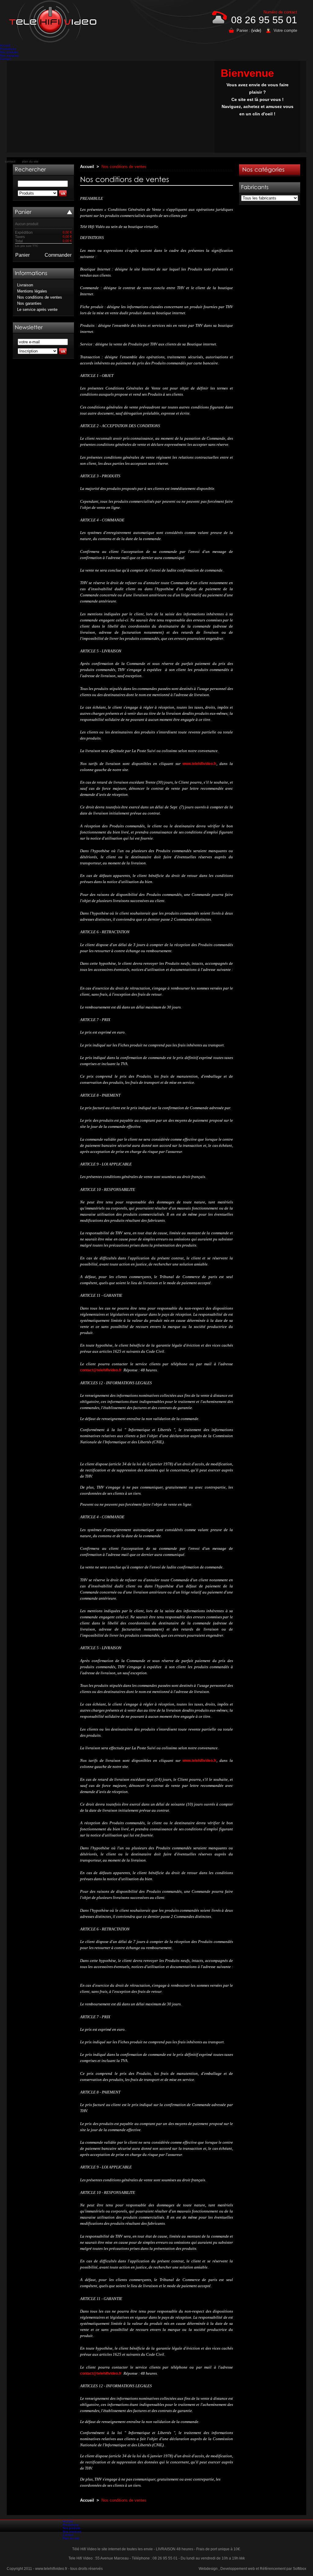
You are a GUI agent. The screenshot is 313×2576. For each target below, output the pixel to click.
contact (10, 161)
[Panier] (23, 212)
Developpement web (238, 2569)
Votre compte (285, 30)
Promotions (8, 49)
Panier (22, 255)
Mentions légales (32, 291)
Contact (6, 59)
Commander (58, 255)
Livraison (25, 285)
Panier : (243, 30)
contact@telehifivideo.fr (101, 1370)
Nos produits (9, 52)
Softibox (300, 2569)
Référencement (273, 2569)
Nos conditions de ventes (40, 297)
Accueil (5, 45)
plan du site (30, 161)
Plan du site (71, 2538)
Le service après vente (37, 309)
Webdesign (208, 2569)
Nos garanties (29, 303)
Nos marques (9, 56)
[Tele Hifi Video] (54, 22)
